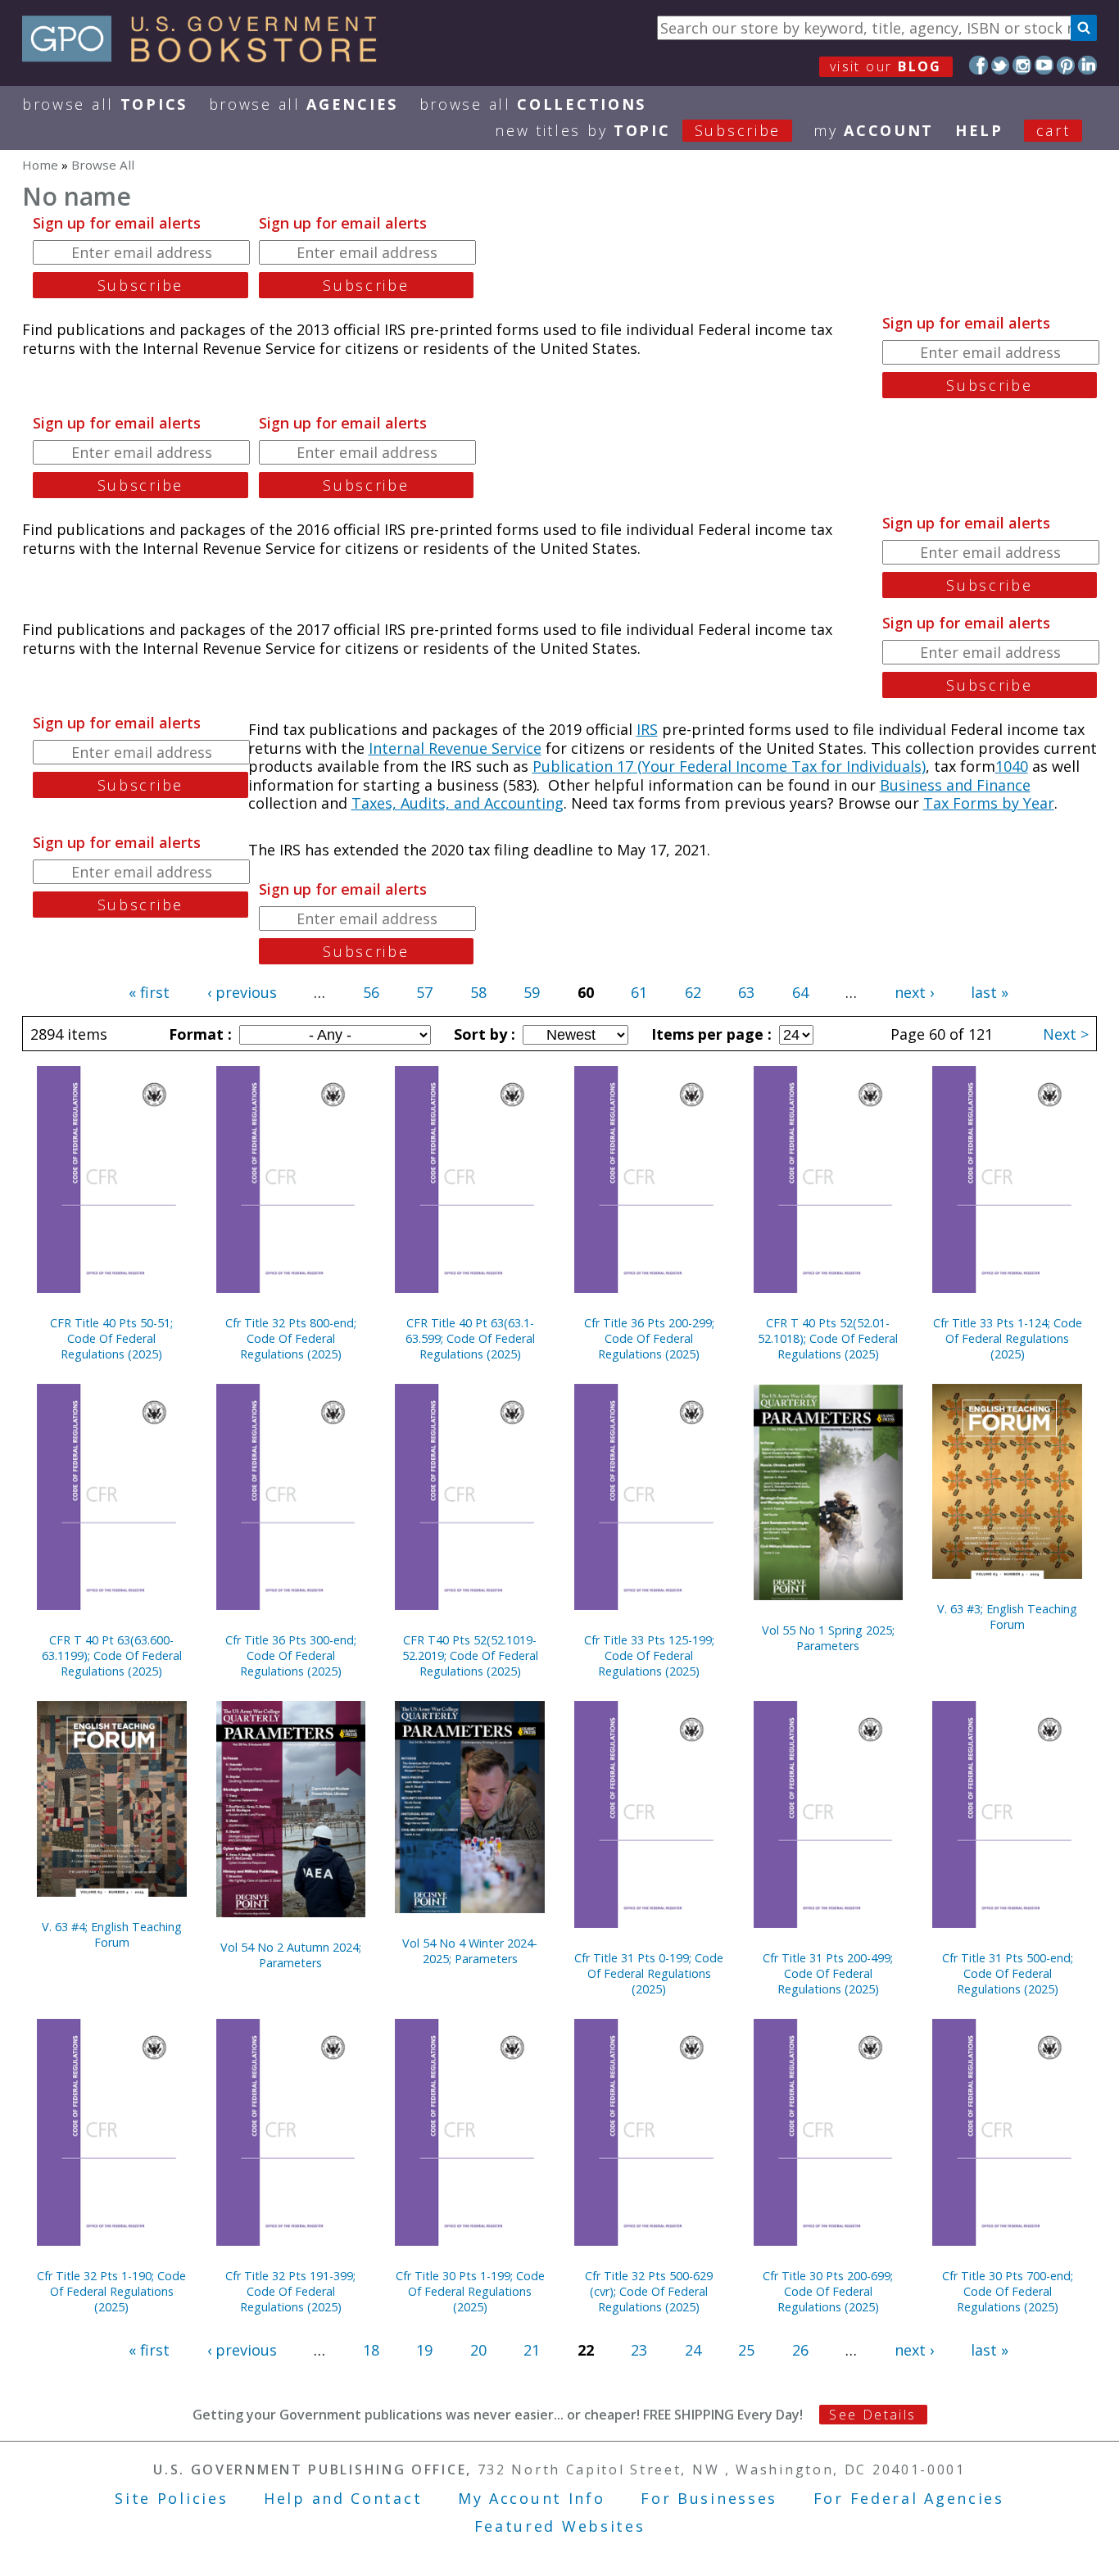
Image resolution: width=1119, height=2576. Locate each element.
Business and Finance (955, 785)
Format (198, 1034)
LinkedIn (1087, 65)
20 (478, 2350)
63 (746, 992)
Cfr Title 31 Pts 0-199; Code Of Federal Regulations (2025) (649, 1973)
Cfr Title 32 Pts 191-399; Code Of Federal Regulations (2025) (290, 2291)
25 (746, 2350)
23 (639, 2350)
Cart (1053, 130)
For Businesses (709, 2498)
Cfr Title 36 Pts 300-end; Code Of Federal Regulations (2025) (291, 1655)
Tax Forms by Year (989, 803)
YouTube (1044, 65)
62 (693, 992)
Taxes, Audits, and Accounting (458, 803)
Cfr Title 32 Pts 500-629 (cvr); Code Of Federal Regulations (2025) (649, 2291)
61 (639, 992)
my (874, 130)
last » (990, 992)
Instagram (1022, 65)
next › (914, 992)
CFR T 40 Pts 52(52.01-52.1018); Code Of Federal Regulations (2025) (828, 1338)
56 (371, 992)
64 (800, 992)
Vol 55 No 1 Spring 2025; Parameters (828, 1638)
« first (149, 992)
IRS (647, 729)
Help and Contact (343, 2498)
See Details (872, 2415)
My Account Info (532, 2498)
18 (371, 2350)
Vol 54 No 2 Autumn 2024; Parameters (291, 1955)
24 (693, 2350)
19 (424, 2350)
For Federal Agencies (909, 2498)
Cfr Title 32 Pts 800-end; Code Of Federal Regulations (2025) (291, 1338)
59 (532, 992)
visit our (886, 66)
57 (424, 992)
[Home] (207, 57)
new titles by (638, 130)
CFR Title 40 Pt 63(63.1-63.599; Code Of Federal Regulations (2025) (470, 1338)
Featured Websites (560, 2526)
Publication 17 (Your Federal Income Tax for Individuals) (729, 766)
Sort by (482, 1034)
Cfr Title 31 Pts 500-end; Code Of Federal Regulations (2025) (1008, 1973)
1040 (1012, 766)
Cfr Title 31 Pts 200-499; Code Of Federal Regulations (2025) (828, 1973)
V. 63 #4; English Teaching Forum (112, 1934)
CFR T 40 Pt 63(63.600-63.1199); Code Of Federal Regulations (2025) (112, 1655)
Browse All (105, 104)
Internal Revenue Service (455, 748)
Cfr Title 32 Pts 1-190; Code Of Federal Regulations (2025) (111, 2291)
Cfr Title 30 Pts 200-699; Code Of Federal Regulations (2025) (828, 2291)
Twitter (1001, 65)
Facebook (979, 65)
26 (800, 2350)
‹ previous (242, 992)
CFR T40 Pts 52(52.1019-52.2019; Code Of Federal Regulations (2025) (470, 1655)
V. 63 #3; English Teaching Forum (1007, 1617)
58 (478, 992)
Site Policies (171, 2498)
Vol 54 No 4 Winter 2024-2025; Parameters (470, 1951)
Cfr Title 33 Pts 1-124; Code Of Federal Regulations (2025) (1008, 1338)
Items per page (709, 1034)
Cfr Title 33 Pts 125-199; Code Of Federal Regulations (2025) (649, 1655)
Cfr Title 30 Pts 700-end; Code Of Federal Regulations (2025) (1008, 2291)
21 (532, 2350)
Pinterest (1066, 65)
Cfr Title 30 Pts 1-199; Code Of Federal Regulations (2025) (470, 2291)
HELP (979, 130)
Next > (1066, 1034)
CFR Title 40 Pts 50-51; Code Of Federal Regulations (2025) (111, 1338)
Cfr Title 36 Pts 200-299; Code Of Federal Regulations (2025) (649, 1338)
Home (40, 165)
